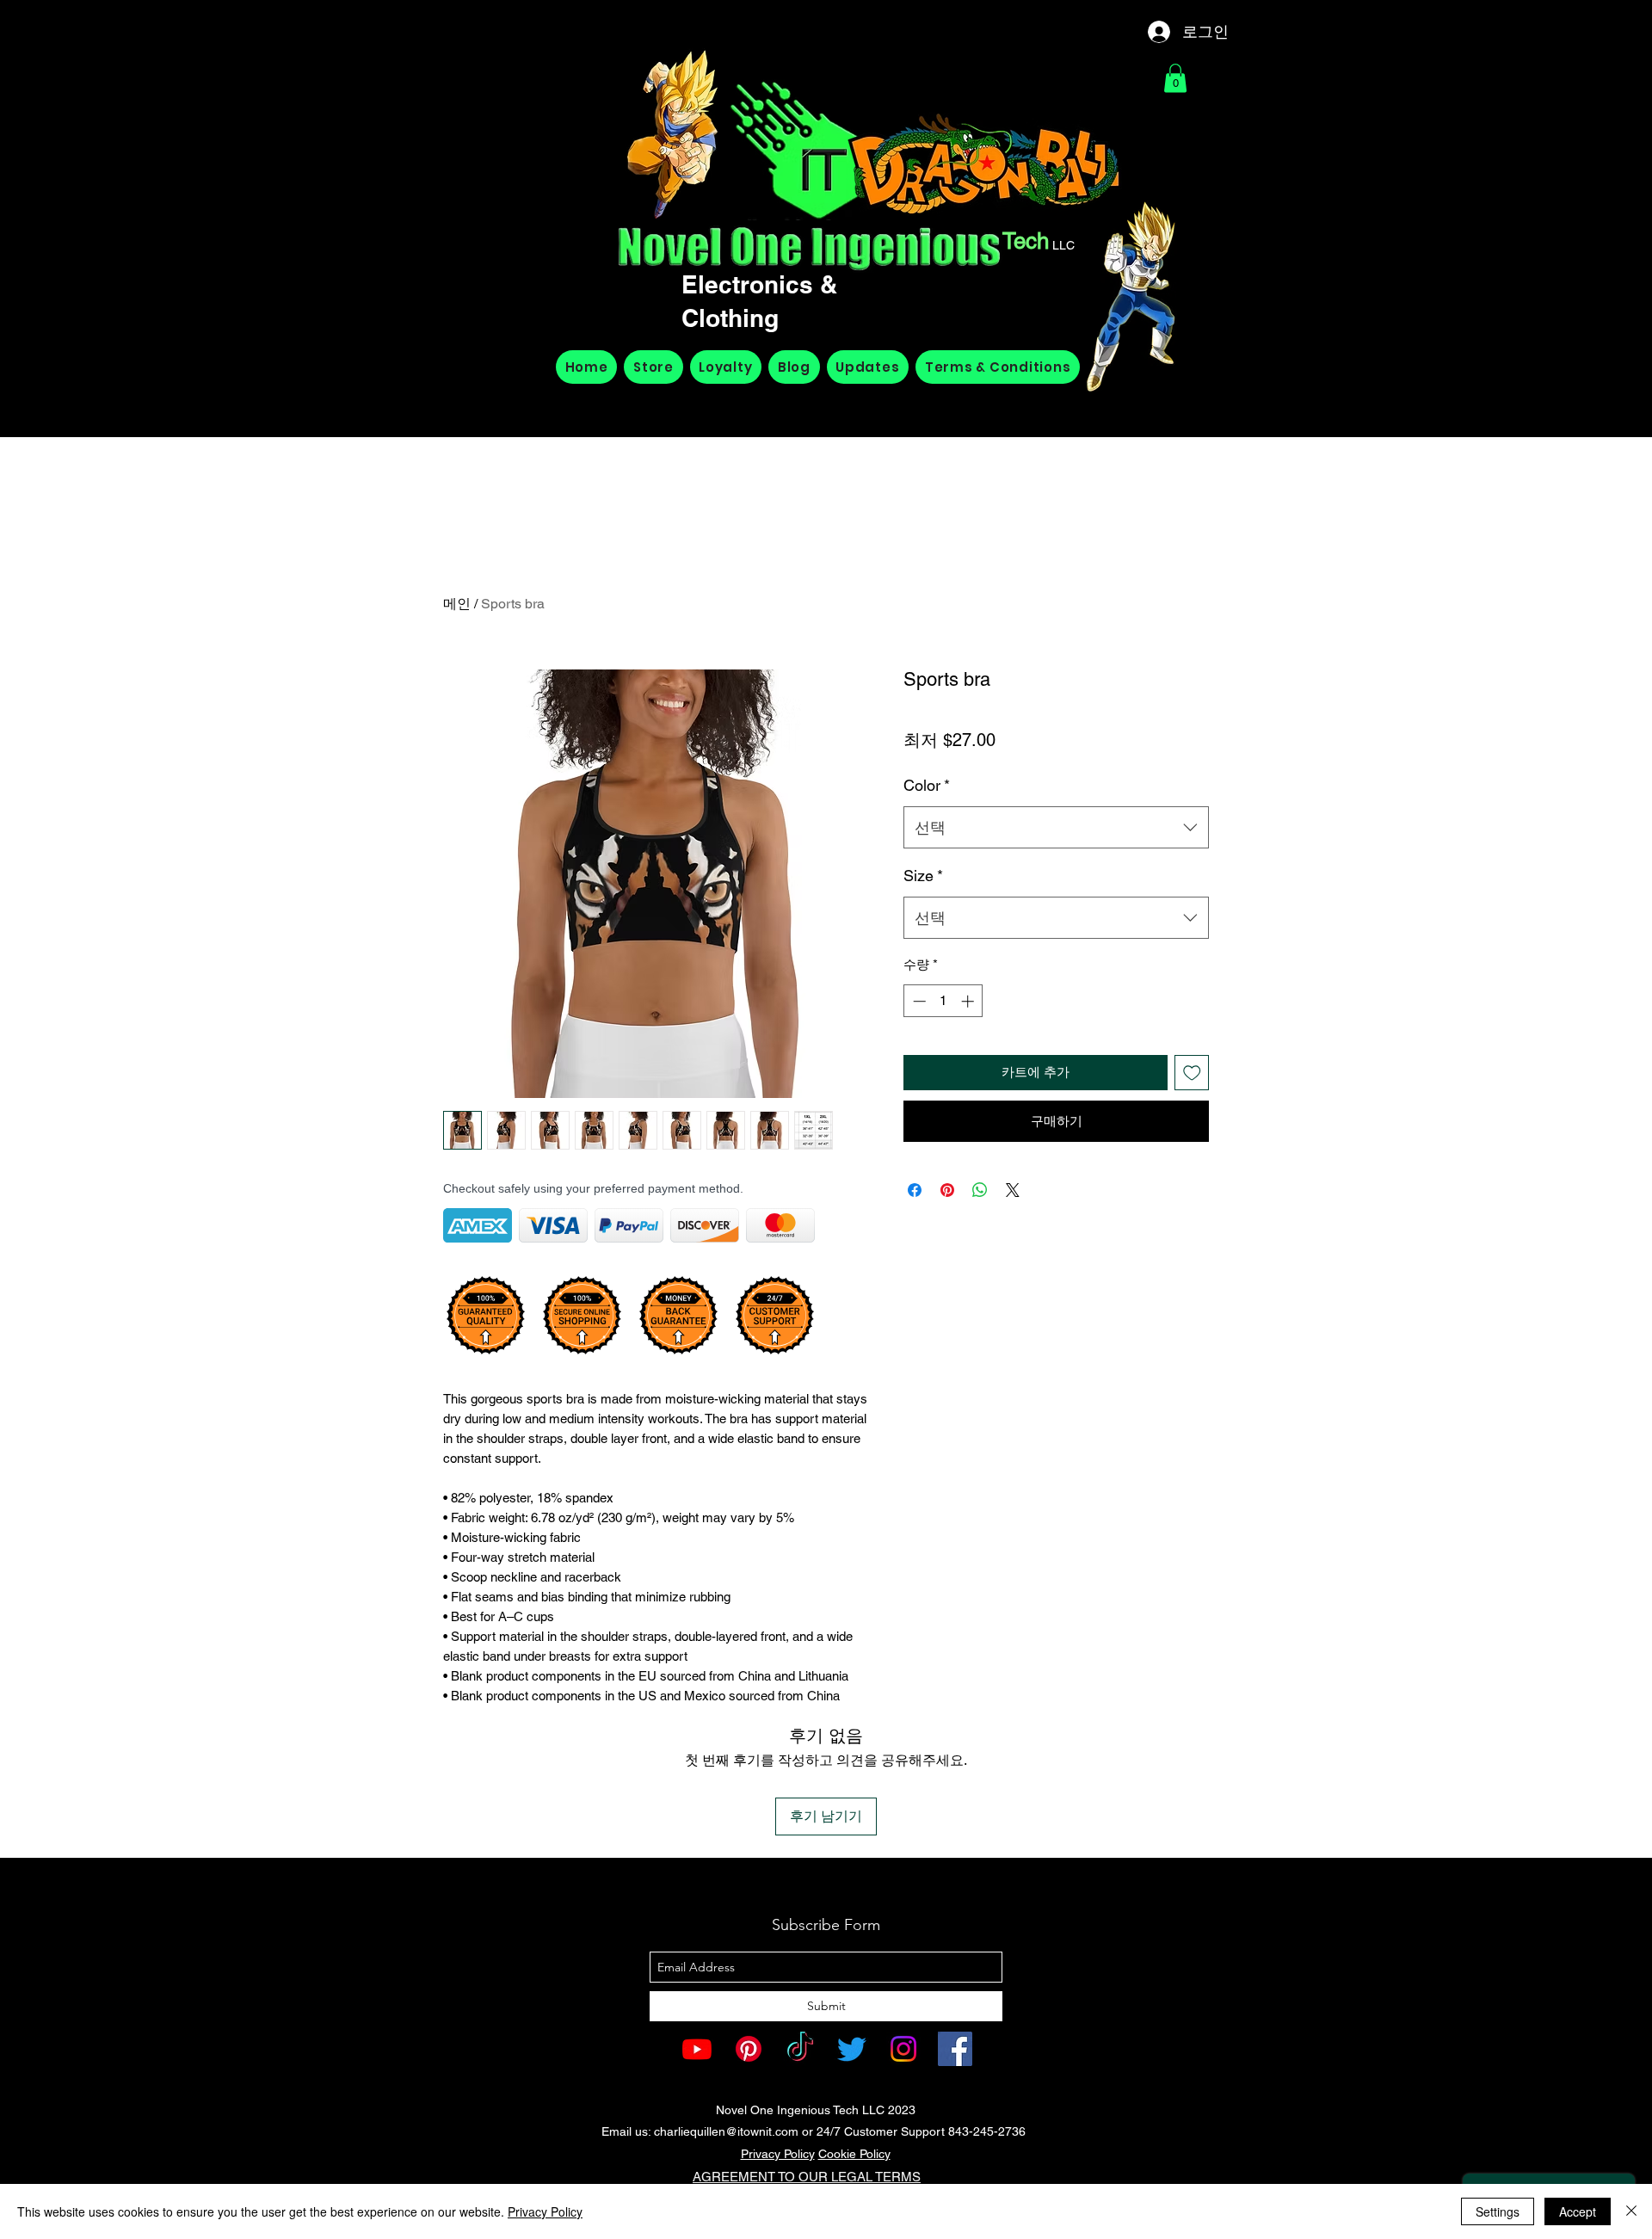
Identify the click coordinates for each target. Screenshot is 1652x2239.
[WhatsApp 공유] (980, 1190)
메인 (457, 604)
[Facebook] (955, 2049)
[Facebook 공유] (915, 1190)
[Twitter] (852, 2049)
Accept (1578, 2211)
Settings (1498, 2211)
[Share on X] (1013, 1190)
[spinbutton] (943, 1001)
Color (927, 785)
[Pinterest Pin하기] (947, 1190)
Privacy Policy (778, 2154)
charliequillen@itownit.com (726, 2131)
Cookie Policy (854, 2154)
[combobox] (1056, 828)
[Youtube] (697, 2049)
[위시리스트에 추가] (1192, 1073)
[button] (1175, 78)
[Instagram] (903, 2049)
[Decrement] (918, 1001)
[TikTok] (800, 2049)
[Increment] (969, 1001)
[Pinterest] (749, 2049)
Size (923, 876)
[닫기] (1631, 2211)
